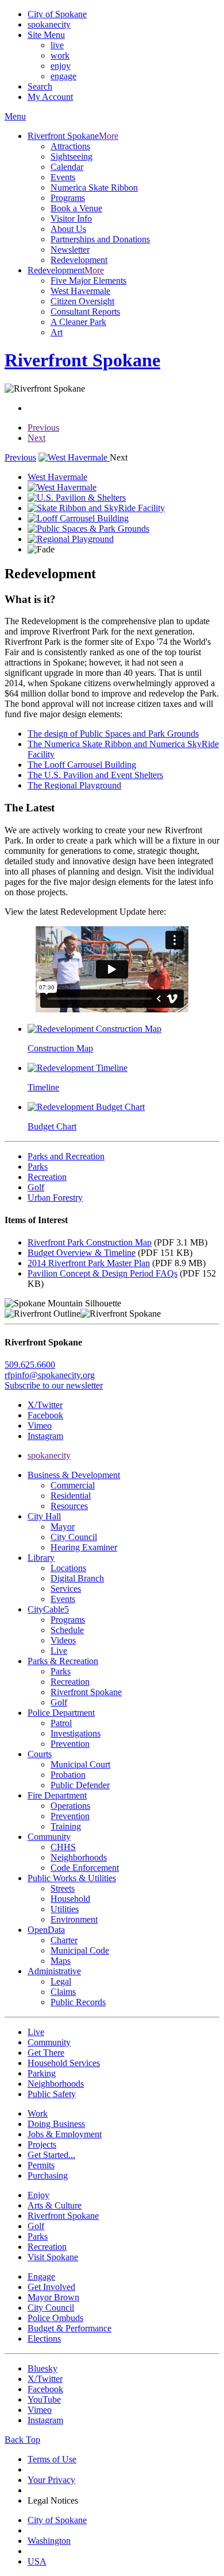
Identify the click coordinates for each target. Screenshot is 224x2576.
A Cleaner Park (78, 322)
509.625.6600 (30, 1365)
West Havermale (80, 291)
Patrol (61, 1723)
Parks (61, 1671)
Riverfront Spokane (86, 1692)
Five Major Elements (88, 281)
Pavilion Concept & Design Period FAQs (103, 1273)
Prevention (70, 1744)
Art (57, 332)
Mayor (63, 1527)
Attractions (70, 146)
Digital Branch (77, 1578)
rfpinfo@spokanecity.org (50, 1375)
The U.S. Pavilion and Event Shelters (95, 775)
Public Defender (80, 1785)
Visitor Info (71, 218)
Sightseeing (72, 156)
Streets (63, 1888)
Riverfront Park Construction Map (90, 1242)
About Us (68, 229)
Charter (64, 1940)
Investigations (76, 1733)
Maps (61, 1961)
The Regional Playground (74, 785)
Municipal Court (80, 1764)
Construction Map (60, 1048)
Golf (59, 1702)
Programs (68, 198)
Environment (74, 1919)
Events (63, 177)
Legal (61, 1981)
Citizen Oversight (82, 301)
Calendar (67, 167)
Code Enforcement (85, 1868)
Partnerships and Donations (100, 239)
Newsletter (70, 250)
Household (70, 1899)
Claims (63, 1992)
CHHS (63, 1847)
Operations (70, 1806)
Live (59, 1651)
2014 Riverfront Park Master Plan (89, 1263)
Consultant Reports (85, 312)
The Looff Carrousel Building (82, 765)
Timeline (43, 1087)
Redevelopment (79, 260)
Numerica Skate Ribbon (94, 187)
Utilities (65, 1909)
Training (66, 1826)
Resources (69, 1506)
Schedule (67, 1630)
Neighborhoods (79, 1857)
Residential (71, 1496)
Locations (68, 1568)
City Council (74, 1537)
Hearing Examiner (84, 1547)
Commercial (73, 1485)
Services (66, 1589)
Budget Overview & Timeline (82, 1253)
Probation (68, 1775)
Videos (63, 1640)
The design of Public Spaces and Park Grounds (113, 734)
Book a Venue (76, 208)
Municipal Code (80, 1950)
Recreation (70, 1682)
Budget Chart (52, 1126)
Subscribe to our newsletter (54, 1385)
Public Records (78, 2002)
